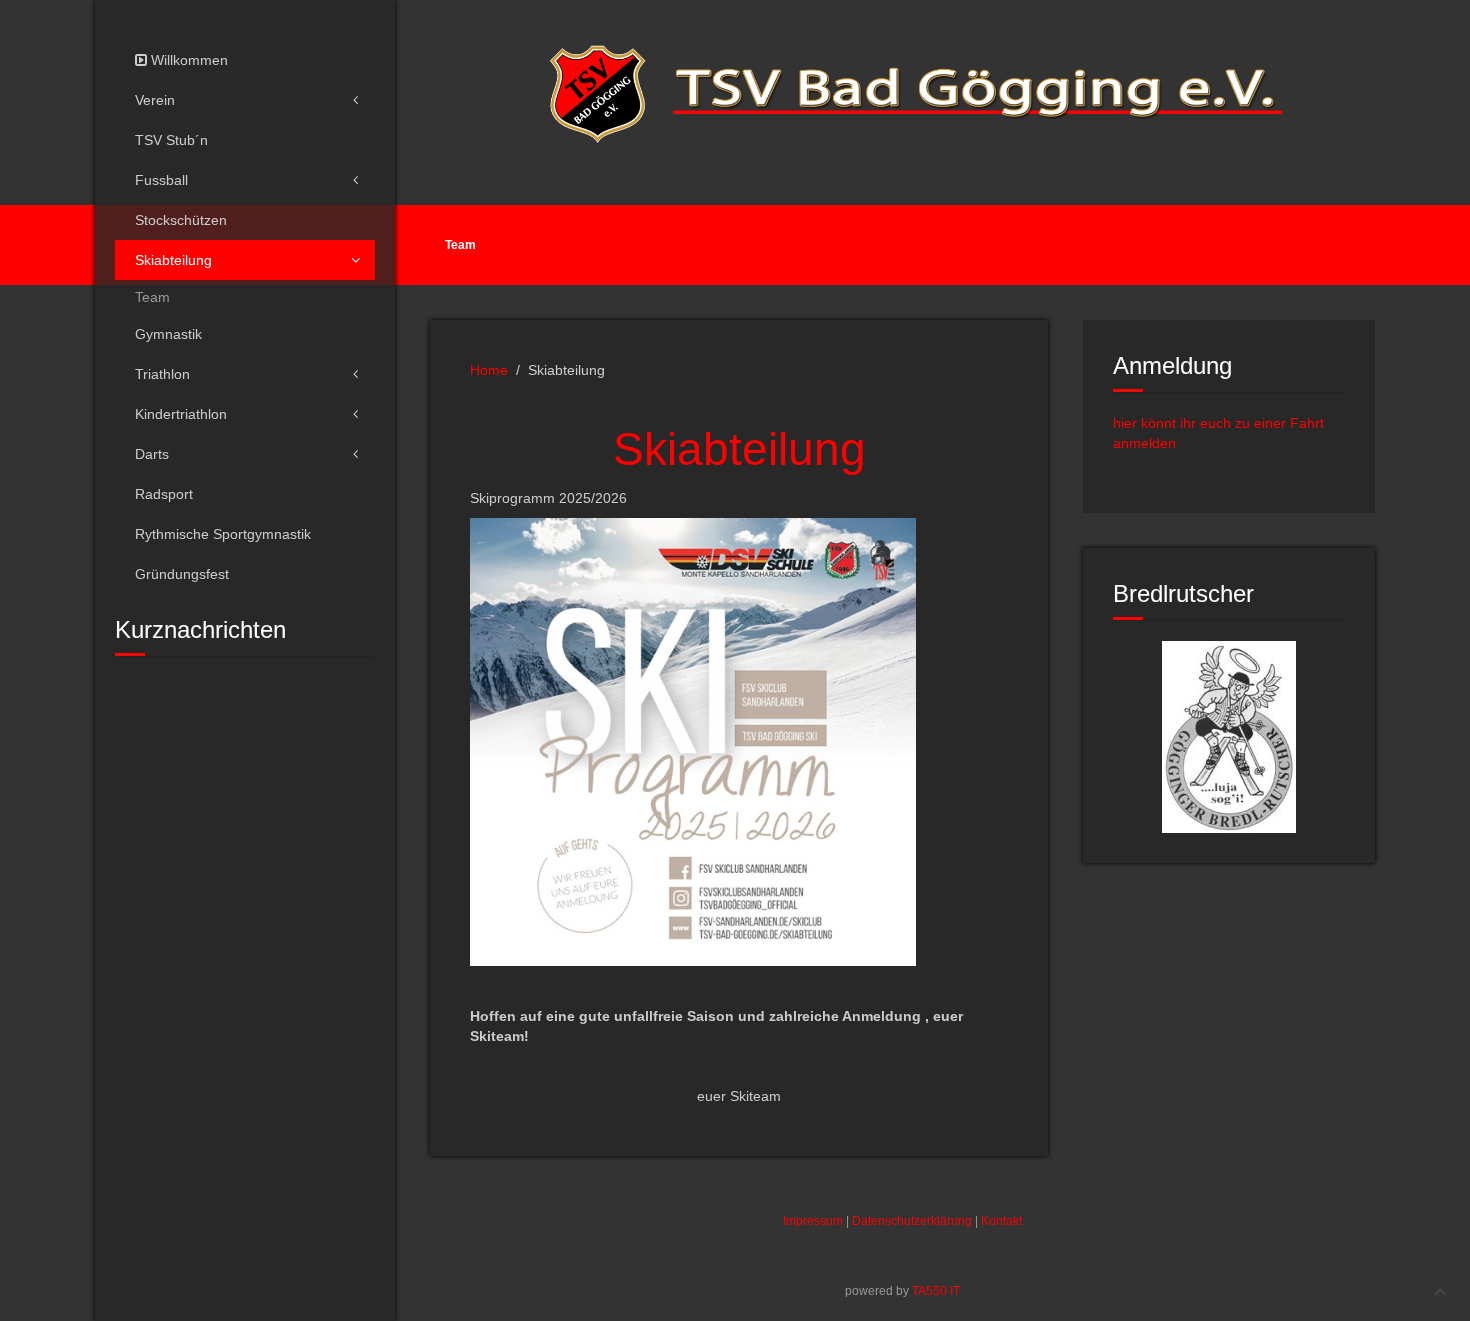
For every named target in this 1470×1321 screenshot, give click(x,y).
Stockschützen (181, 220)
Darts (152, 454)
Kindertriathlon (181, 414)
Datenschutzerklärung (912, 1221)
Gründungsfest (182, 574)
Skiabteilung (173, 260)
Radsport (164, 494)
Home (489, 370)
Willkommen (187, 60)
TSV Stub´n (171, 140)
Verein (155, 100)
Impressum (813, 1221)
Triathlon (162, 374)
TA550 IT (936, 1291)
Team (152, 297)
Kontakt (1001, 1221)
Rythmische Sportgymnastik (223, 534)
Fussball (161, 180)
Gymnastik (168, 334)
